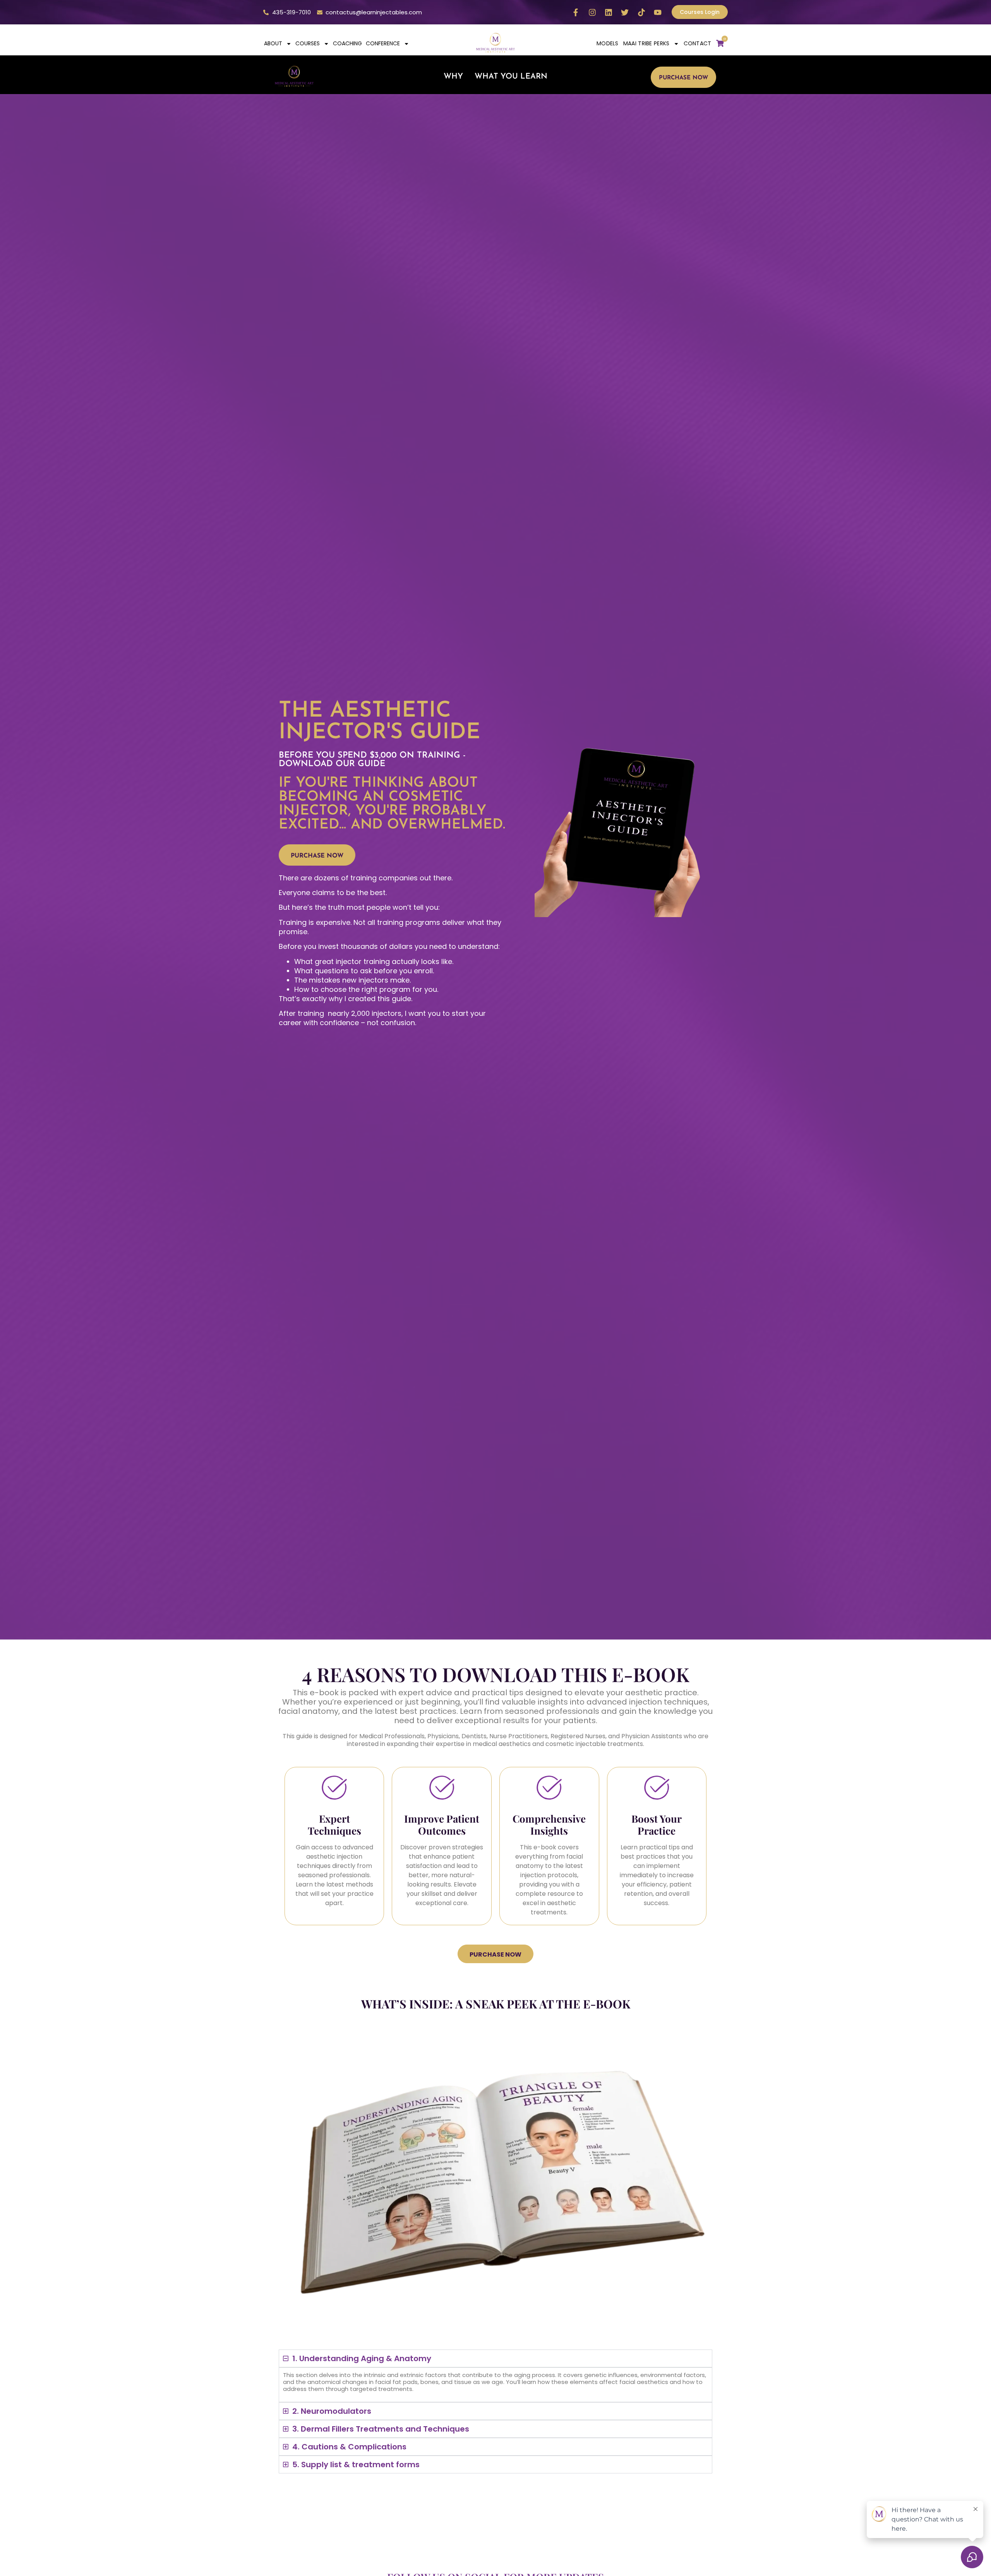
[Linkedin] (609, 12)
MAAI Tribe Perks (646, 43)
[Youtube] (658, 12)
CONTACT (698, 43)
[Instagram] (592, 12)
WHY (453, 77)
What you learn (511, 77)
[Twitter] (625, 12)
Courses (308, 43)
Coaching (347, 43)
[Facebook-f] (576, 12)
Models (608, 43)
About (273, 43)
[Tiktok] (641, 12)
